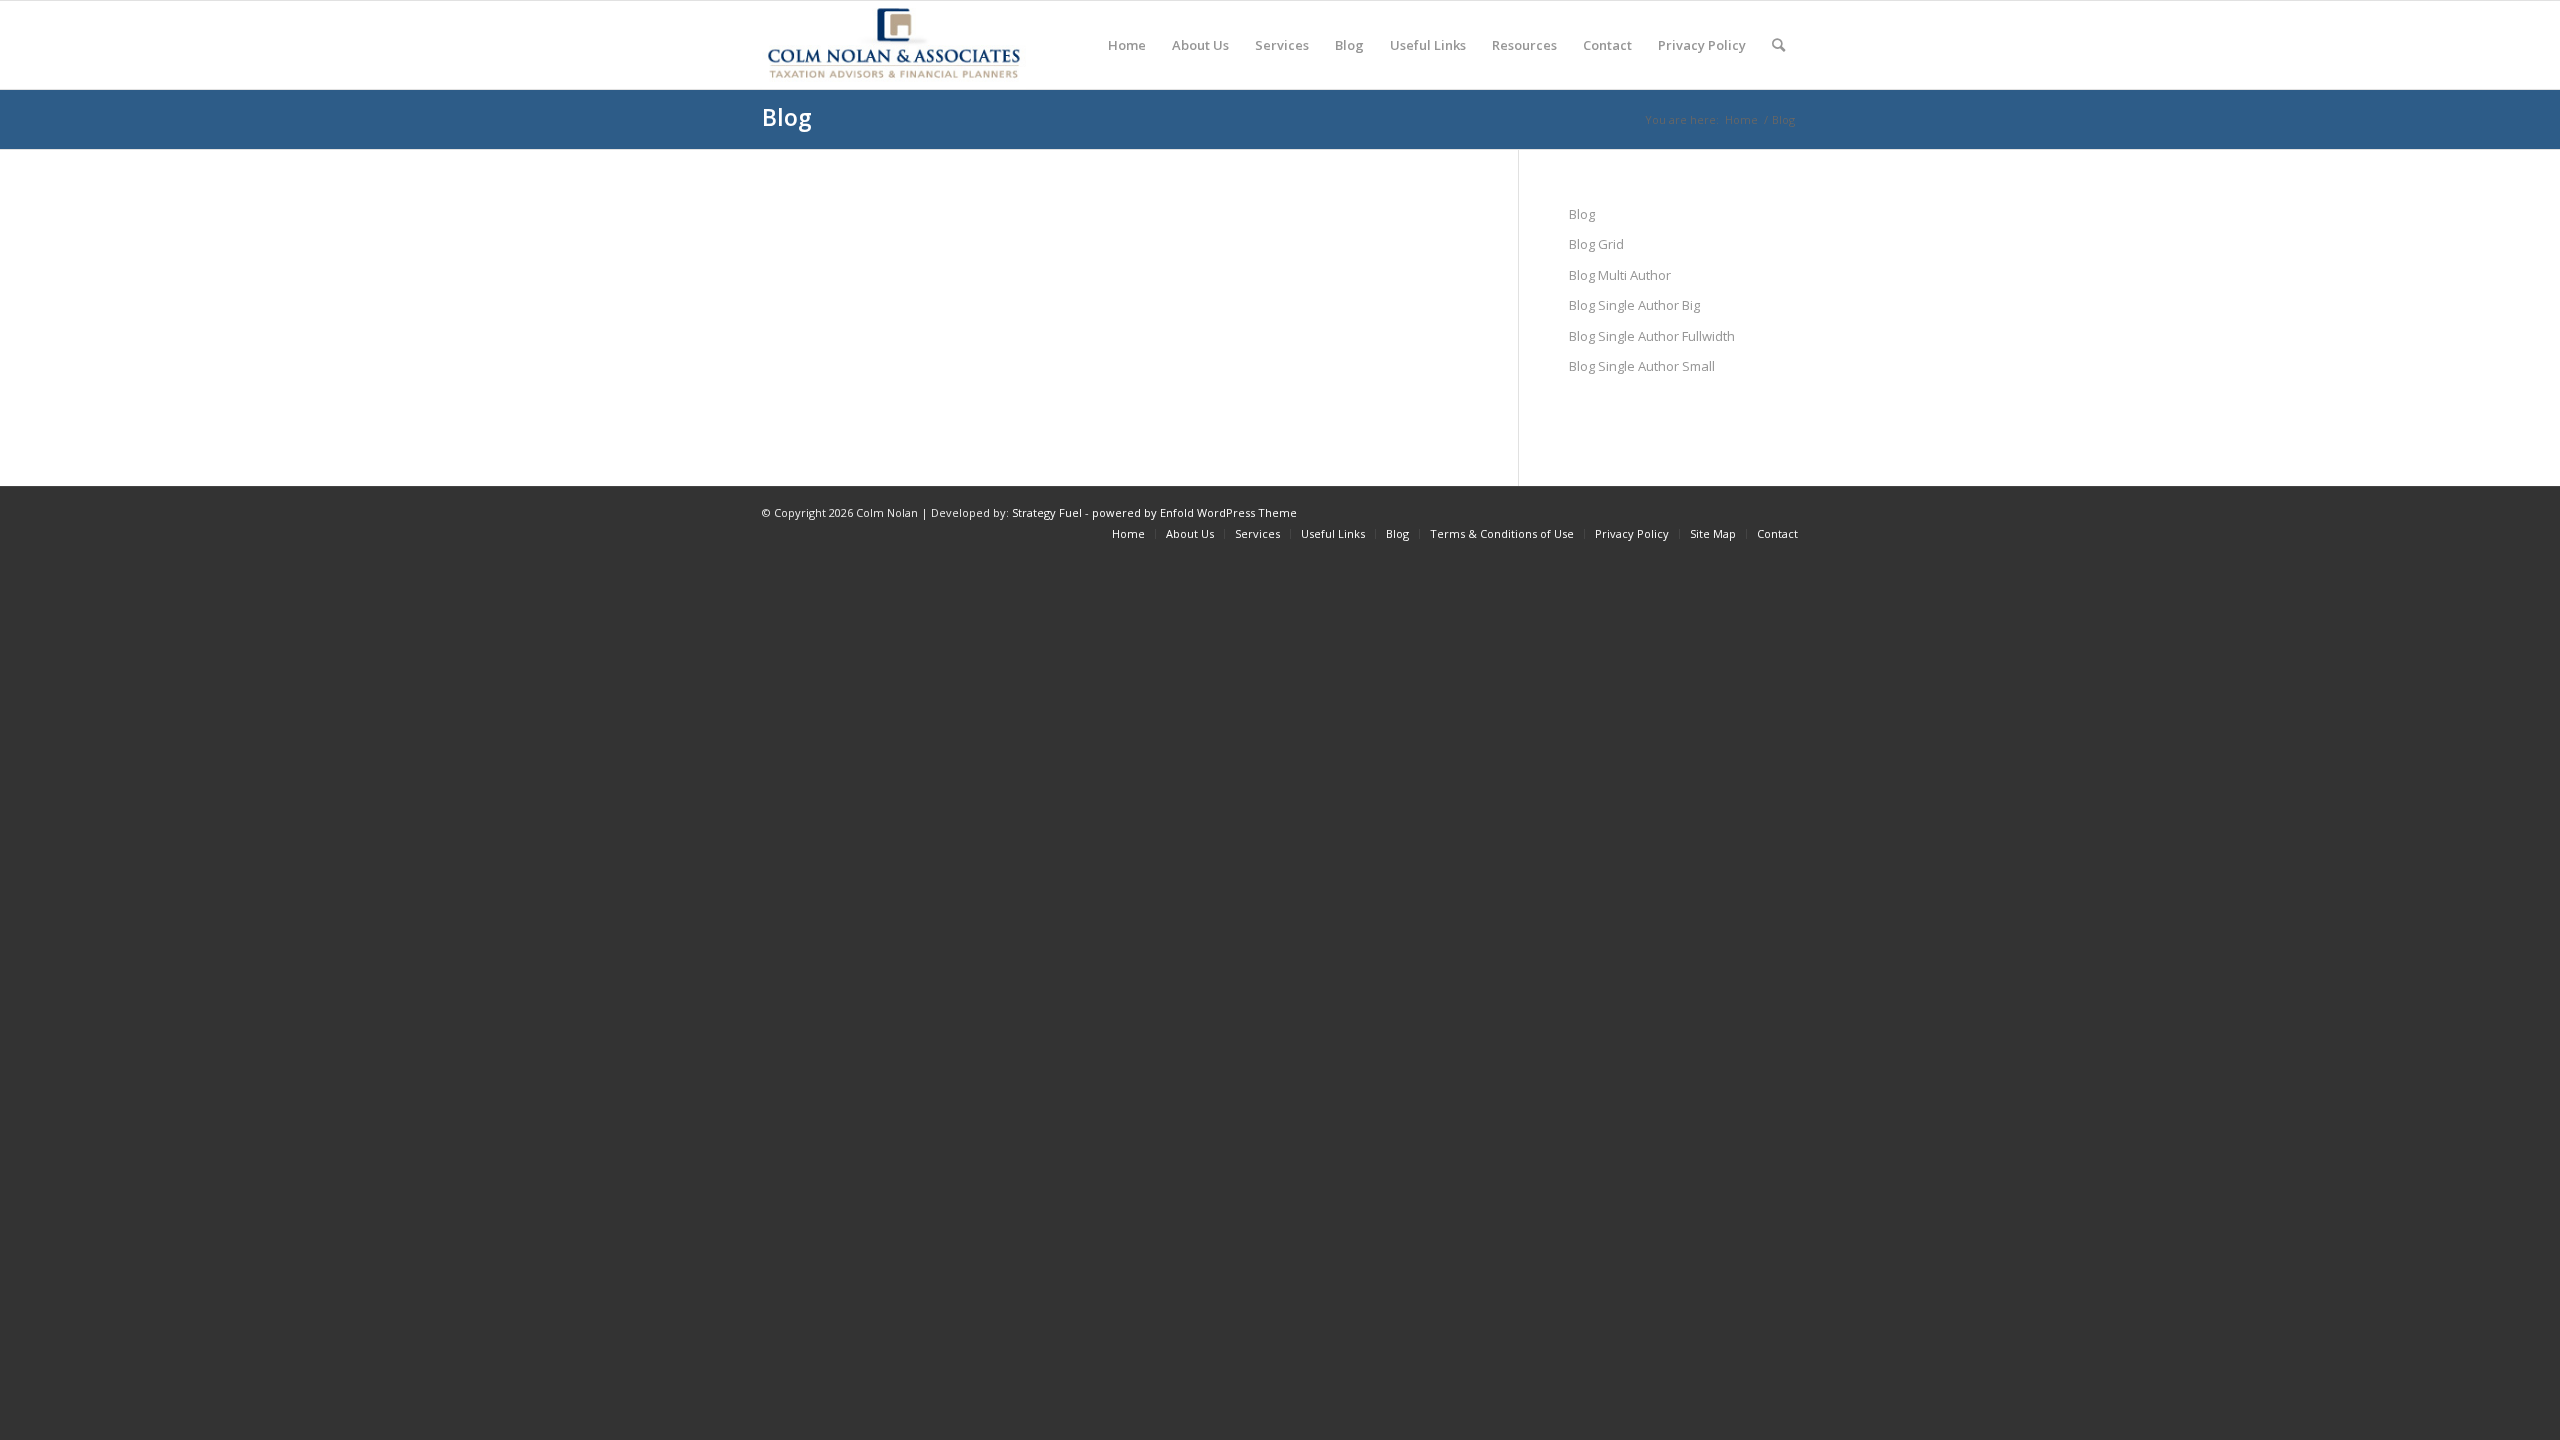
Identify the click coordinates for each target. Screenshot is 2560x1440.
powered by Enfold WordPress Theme (1194, 512)
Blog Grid (1596, 244)
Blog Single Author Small (1642, 366)
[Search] (1778, 45)
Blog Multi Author (1620, 275)
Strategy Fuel (1047, 512)
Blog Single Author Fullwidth (1652, 336)
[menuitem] (1127, 45)
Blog (787, 117)
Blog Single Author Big (1634, 305)
